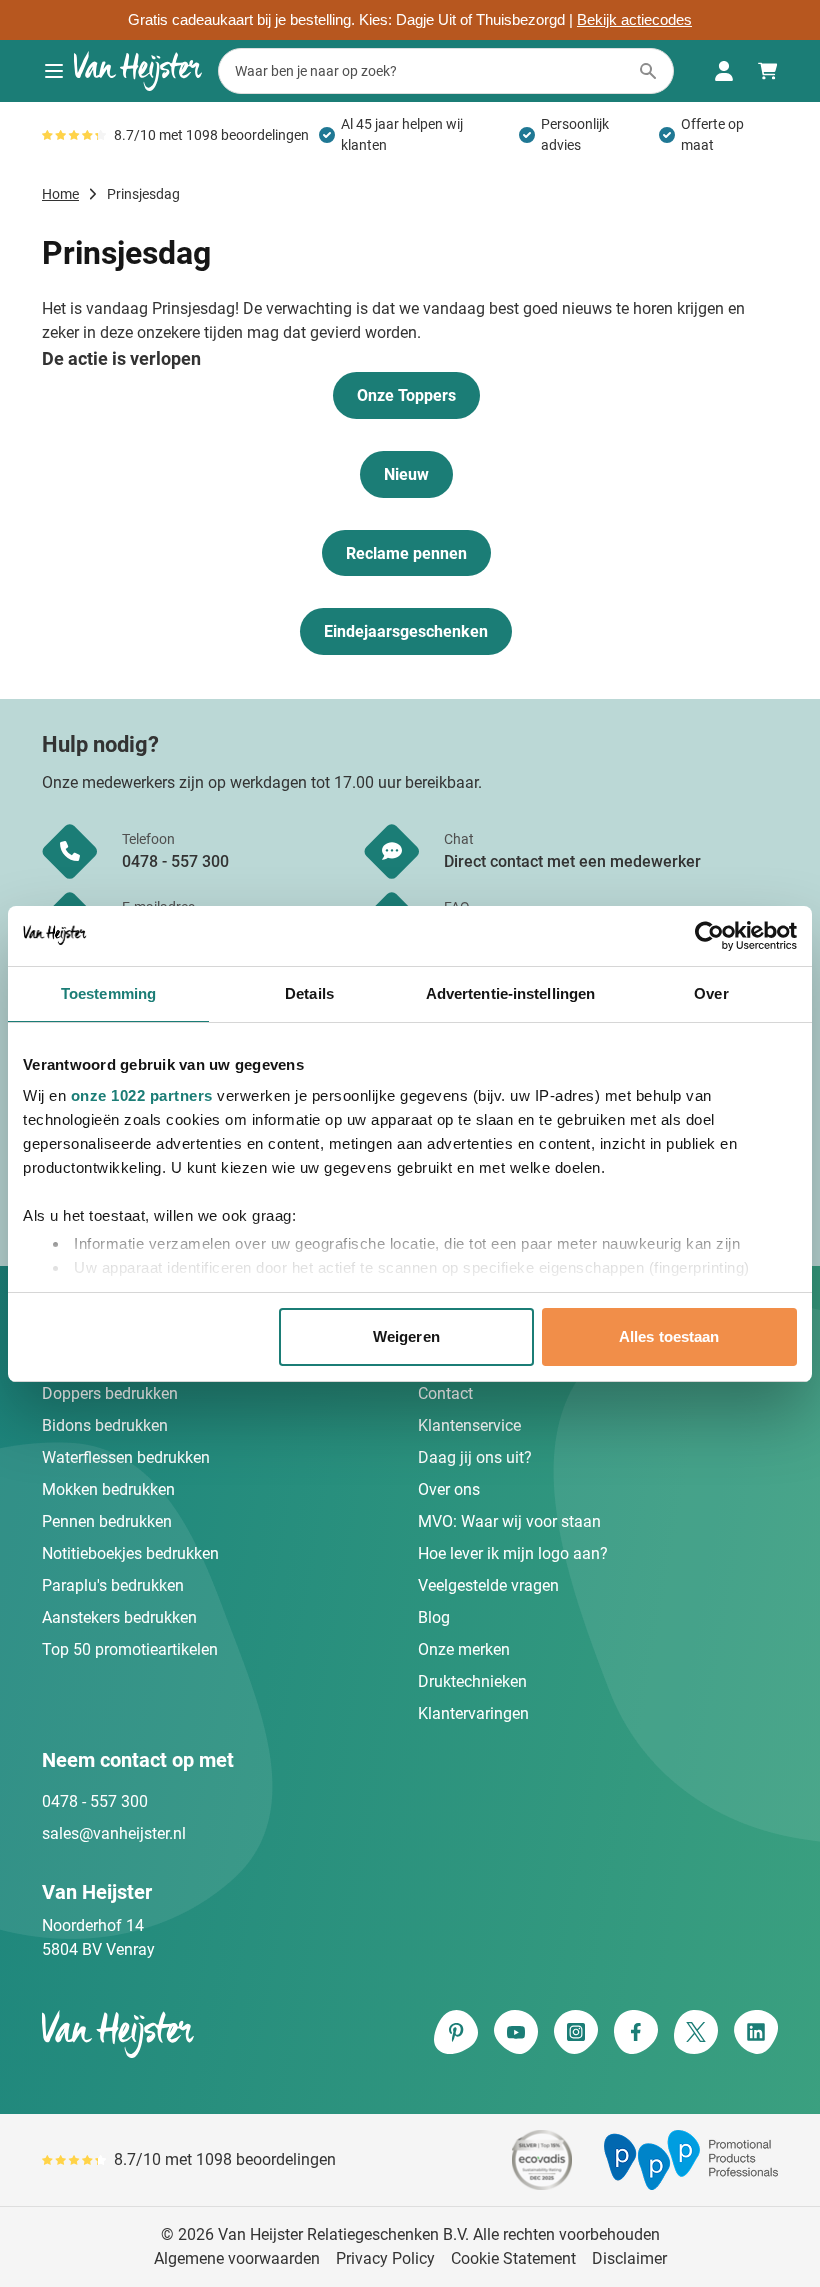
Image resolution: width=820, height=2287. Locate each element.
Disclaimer (629, 2258)
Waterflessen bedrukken (126, 1457)
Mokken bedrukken (108, 1489)
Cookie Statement (513, 2258)
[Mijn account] (724, 71)
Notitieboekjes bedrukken (130, 1553)
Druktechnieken (472, 1681)
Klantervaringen (473, 1713)
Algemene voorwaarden (237, 2258)
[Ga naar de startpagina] (138, 71)
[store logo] (222, 2034)
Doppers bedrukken (110, 1393)
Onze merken (464, 1649)
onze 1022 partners (142, 1095)
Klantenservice (469, 1425)
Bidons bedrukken (105, 1425)
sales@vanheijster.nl (114, 1833)
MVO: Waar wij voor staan (509, 1521)
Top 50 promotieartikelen (130, 1649)
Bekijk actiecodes (634, 20)
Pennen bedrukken (107, 1521)
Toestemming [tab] (108, 993)
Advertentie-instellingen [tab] (510, 993)
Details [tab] (309, 993)
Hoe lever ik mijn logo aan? (513, 1553)
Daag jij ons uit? (475, 1457)
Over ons (449, 1489)
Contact (445, 1393)
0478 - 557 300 (95, 1801)
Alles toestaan (669, 1336)
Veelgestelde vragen (488, 1585)
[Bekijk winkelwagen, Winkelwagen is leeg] (768, 71)
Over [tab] (711, 993)
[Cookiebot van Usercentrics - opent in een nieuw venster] (709, 936)
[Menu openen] (54, 71)
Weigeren (406, 1336)
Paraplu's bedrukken (113, 1585)
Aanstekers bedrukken (119, 1617)
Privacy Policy (385, 2258)
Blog (434, 1617)
